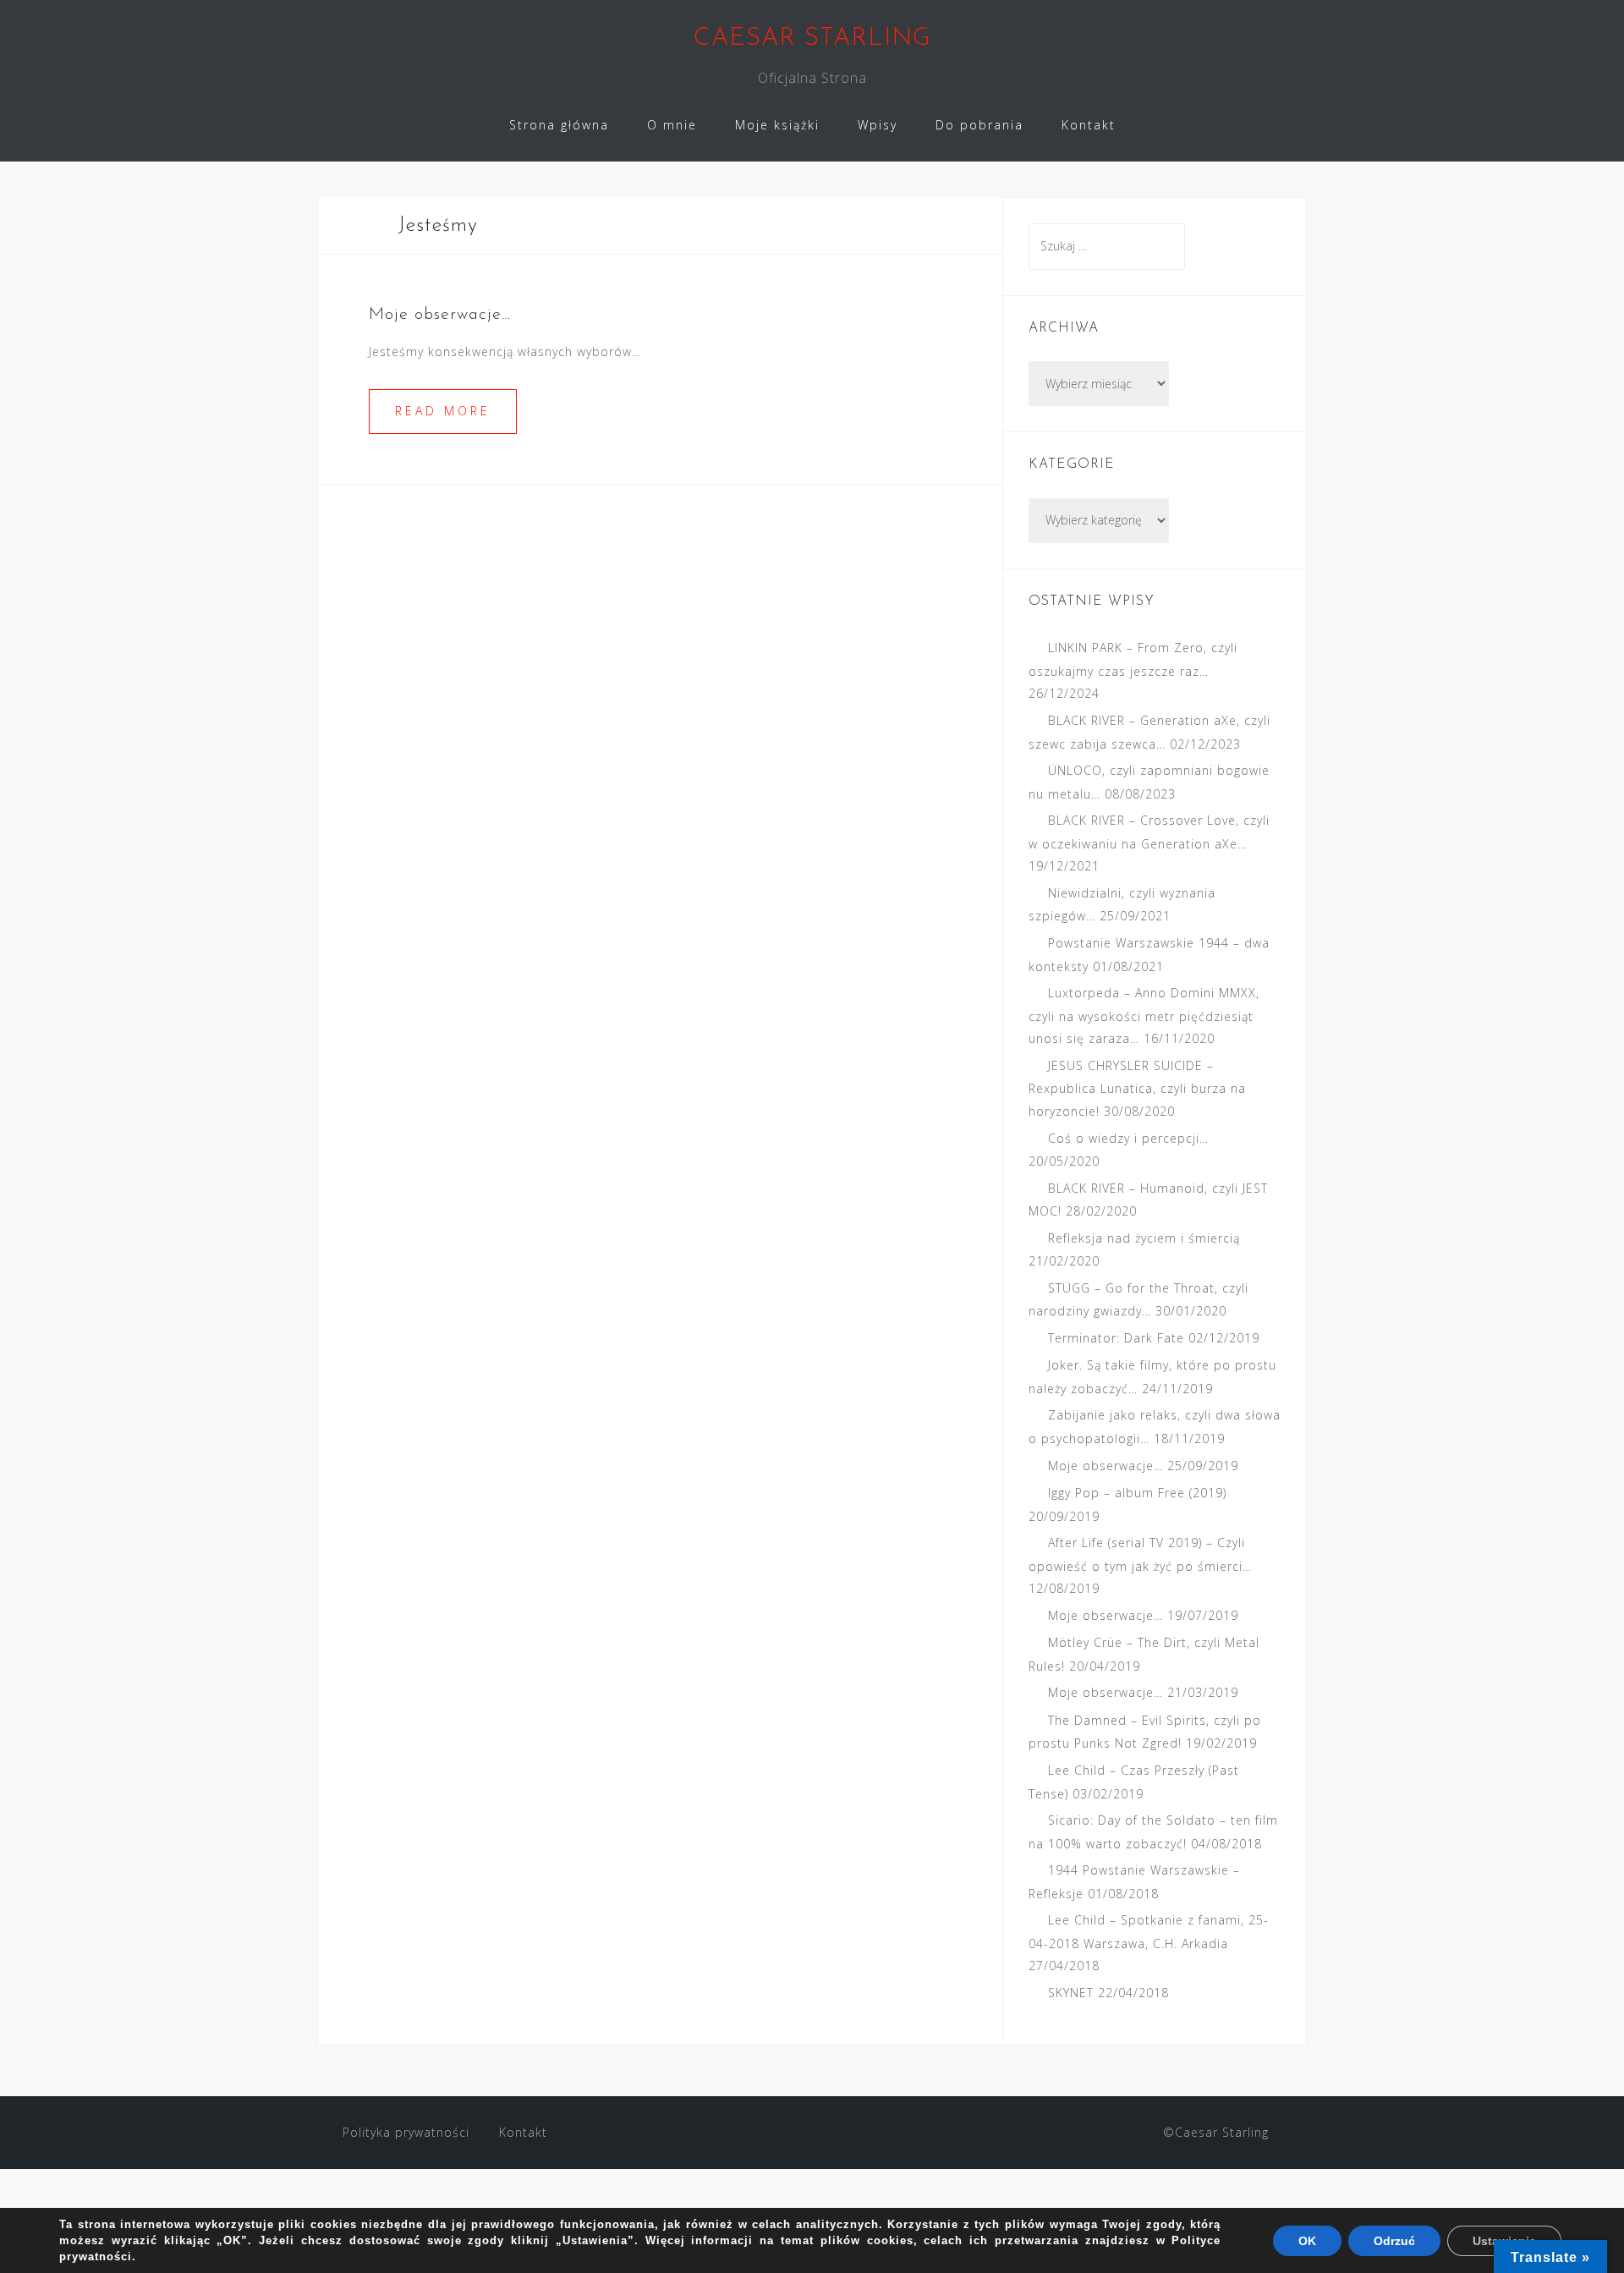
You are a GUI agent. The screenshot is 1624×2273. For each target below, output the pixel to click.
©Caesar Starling (1216, 2132)
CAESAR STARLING (812, 38)
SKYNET (1071, 1993)
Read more (443, 411)
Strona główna (559, 125)
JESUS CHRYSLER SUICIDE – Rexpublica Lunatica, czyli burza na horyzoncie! (1137, 1088)
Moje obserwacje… (440, 315)
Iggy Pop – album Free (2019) (1137, 1493)
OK (1307, 2241)
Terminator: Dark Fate (1116, 1338)
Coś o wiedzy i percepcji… (1128, 1138)
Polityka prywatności (406, 2132)
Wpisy (878, 125)
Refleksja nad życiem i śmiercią (1144, 1238)
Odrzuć (1394, 2241)
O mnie (672, 125)
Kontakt (1089, 125)
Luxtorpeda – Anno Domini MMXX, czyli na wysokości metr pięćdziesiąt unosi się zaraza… (1144, 1016)
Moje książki (777, 125)
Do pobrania (979, 125)
